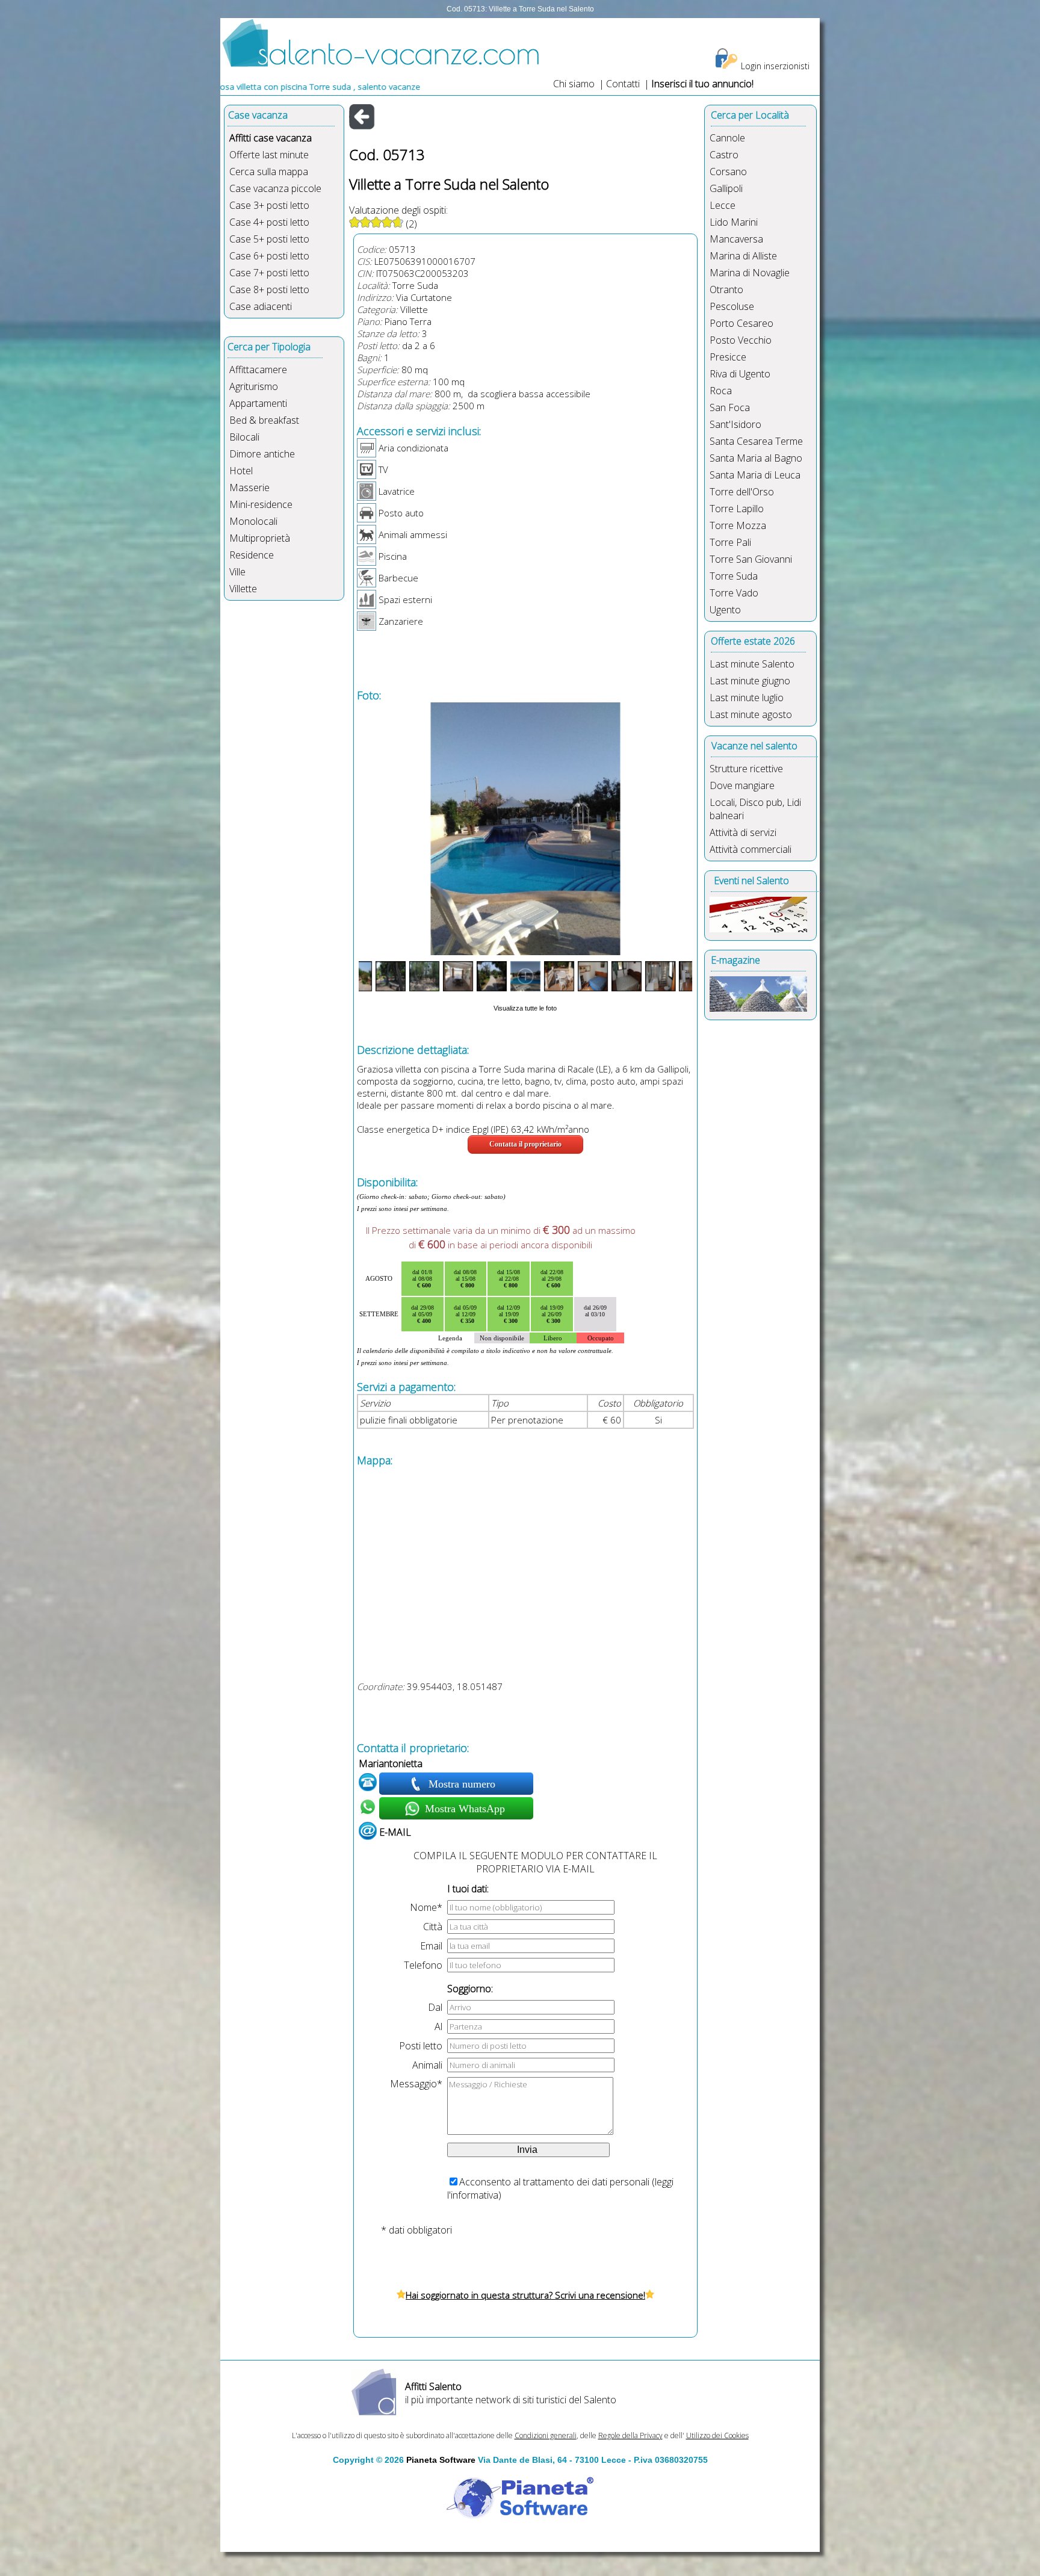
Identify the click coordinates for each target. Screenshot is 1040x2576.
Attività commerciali (751, 849)
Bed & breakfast (264, 420)
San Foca (730, 407)
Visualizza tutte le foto (525, 1008)
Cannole (727, 138)
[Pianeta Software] (520, 2519)
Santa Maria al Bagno (756, 458)
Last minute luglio (747, 698)
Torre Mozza (738, 525)
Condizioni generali (546, 2435)
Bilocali (244, 437)
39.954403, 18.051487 (455, 1686)
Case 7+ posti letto (269, 273)
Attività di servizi (743, 832)
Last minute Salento (752, 664)
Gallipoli (726, 188)
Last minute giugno (750, 681)
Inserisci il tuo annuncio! (702, 84)
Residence (252, 555)
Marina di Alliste (743, 256)
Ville (237, 572)
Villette (243, 589)
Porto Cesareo (741, 323)
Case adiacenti (261, 306)
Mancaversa (736, 239)
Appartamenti (258, 403)
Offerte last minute (269, 155)
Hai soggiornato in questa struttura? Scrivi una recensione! (525, 2295)
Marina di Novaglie (750, 273)
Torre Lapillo (737, 509)
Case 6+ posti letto (269, 256)
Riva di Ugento (740, 374)
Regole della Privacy (630, 2435)
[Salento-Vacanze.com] (381, 64)
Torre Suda (415, 285)
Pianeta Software (441, 2460)
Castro (724, 155)
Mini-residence (261, 504)
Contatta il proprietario (525, 1144)
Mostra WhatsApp (463, 1809)
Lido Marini (734, 222)
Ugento (725, 610)
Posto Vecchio (741, 340)
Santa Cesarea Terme (756, 441)
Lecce (723, 205)
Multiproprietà (260, 538)
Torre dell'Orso (742, 492)
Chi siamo (574, 84)
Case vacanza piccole (275, 188)
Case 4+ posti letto (269, 222)
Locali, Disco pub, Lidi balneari (755, 809)
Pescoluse (732, 306)
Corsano (728, 172)
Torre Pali (730, 542)
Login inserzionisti (775, 66)
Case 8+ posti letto (269, 289)
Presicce (728, 357)
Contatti (624, 84)
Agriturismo (254, 386)
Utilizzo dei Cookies (717, 2435)
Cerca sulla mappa (269, 172)
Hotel (241, 471)
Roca (721, 391)
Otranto (726, 289)
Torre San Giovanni (751, 559)
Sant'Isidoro (735, 424)
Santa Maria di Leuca (755, 475)
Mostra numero (463, 1784)
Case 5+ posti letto (269, 239)
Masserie (249, 488)
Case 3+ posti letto (269, 205)
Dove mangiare (742, 785)
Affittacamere (258, 370)
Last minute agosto (751, 714)
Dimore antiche (262, 454)
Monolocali (253, 521)
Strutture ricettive (746, 769)
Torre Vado (734, 593)
